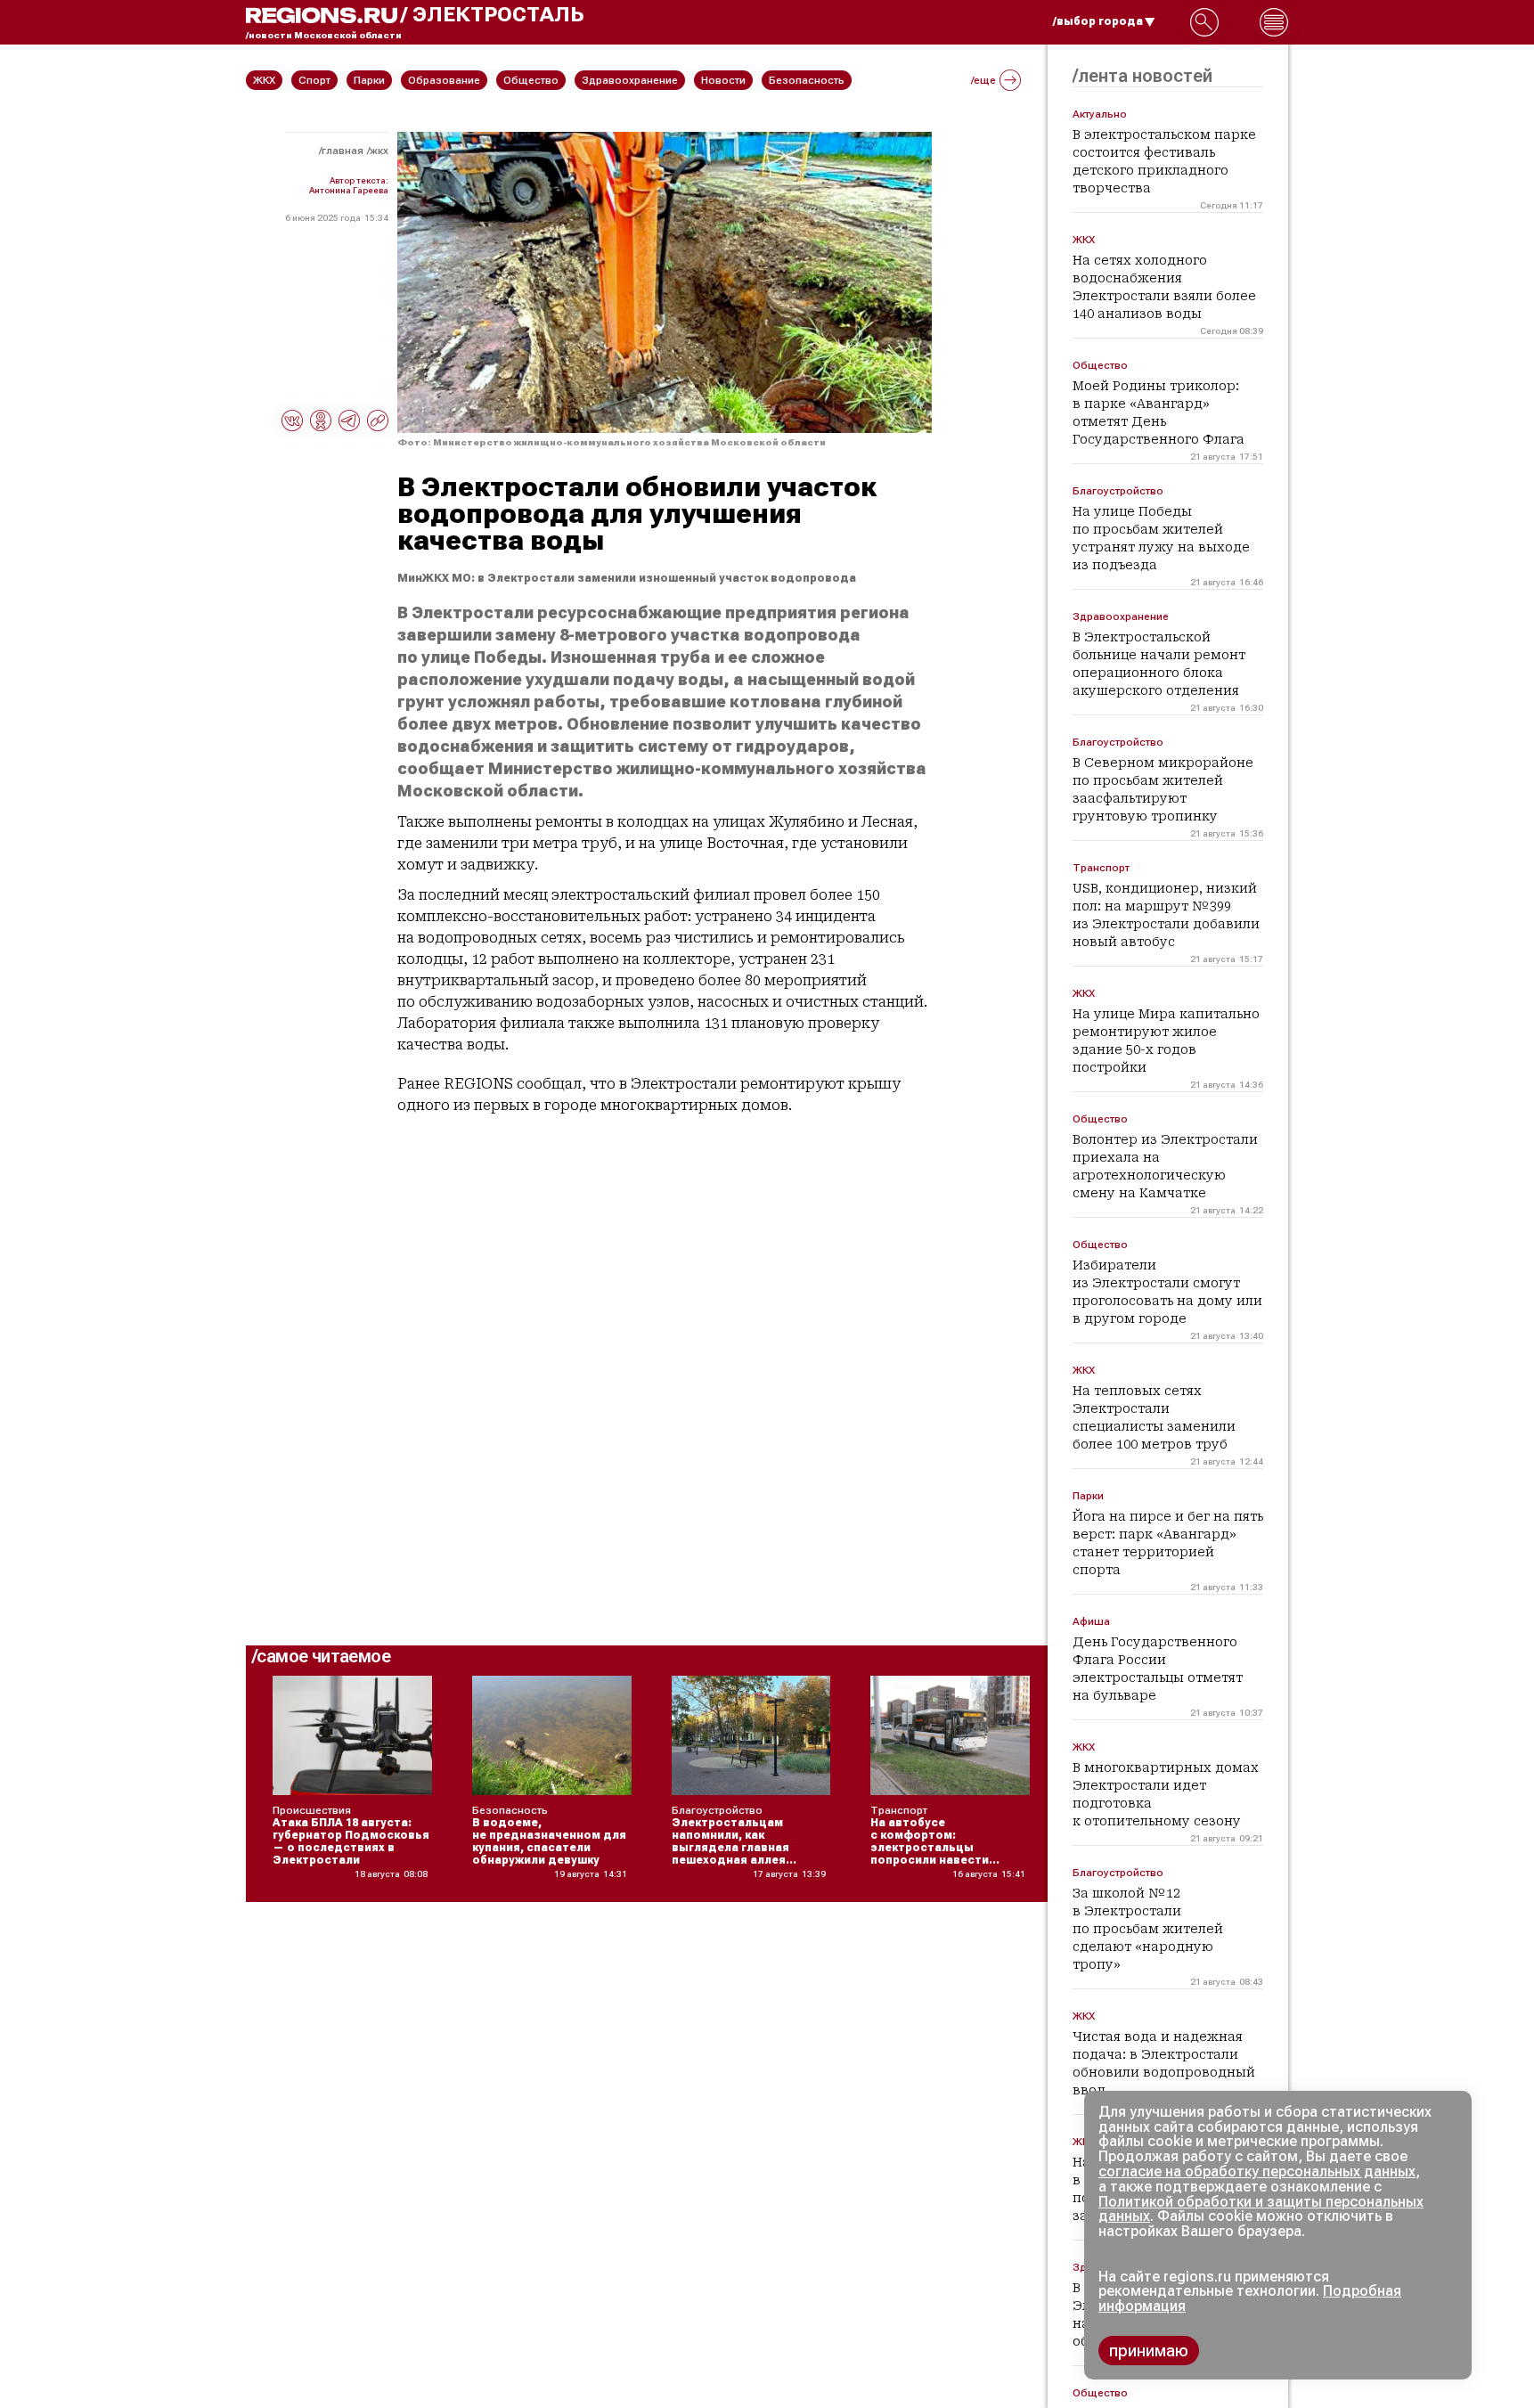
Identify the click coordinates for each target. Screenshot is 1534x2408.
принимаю (1149, 2351)
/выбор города (1098, 21)
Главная (343, 151)
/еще (983, 80)
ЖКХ (379, 151)
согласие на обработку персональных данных (1257, 2171)
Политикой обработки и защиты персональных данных (1261, 2209)
